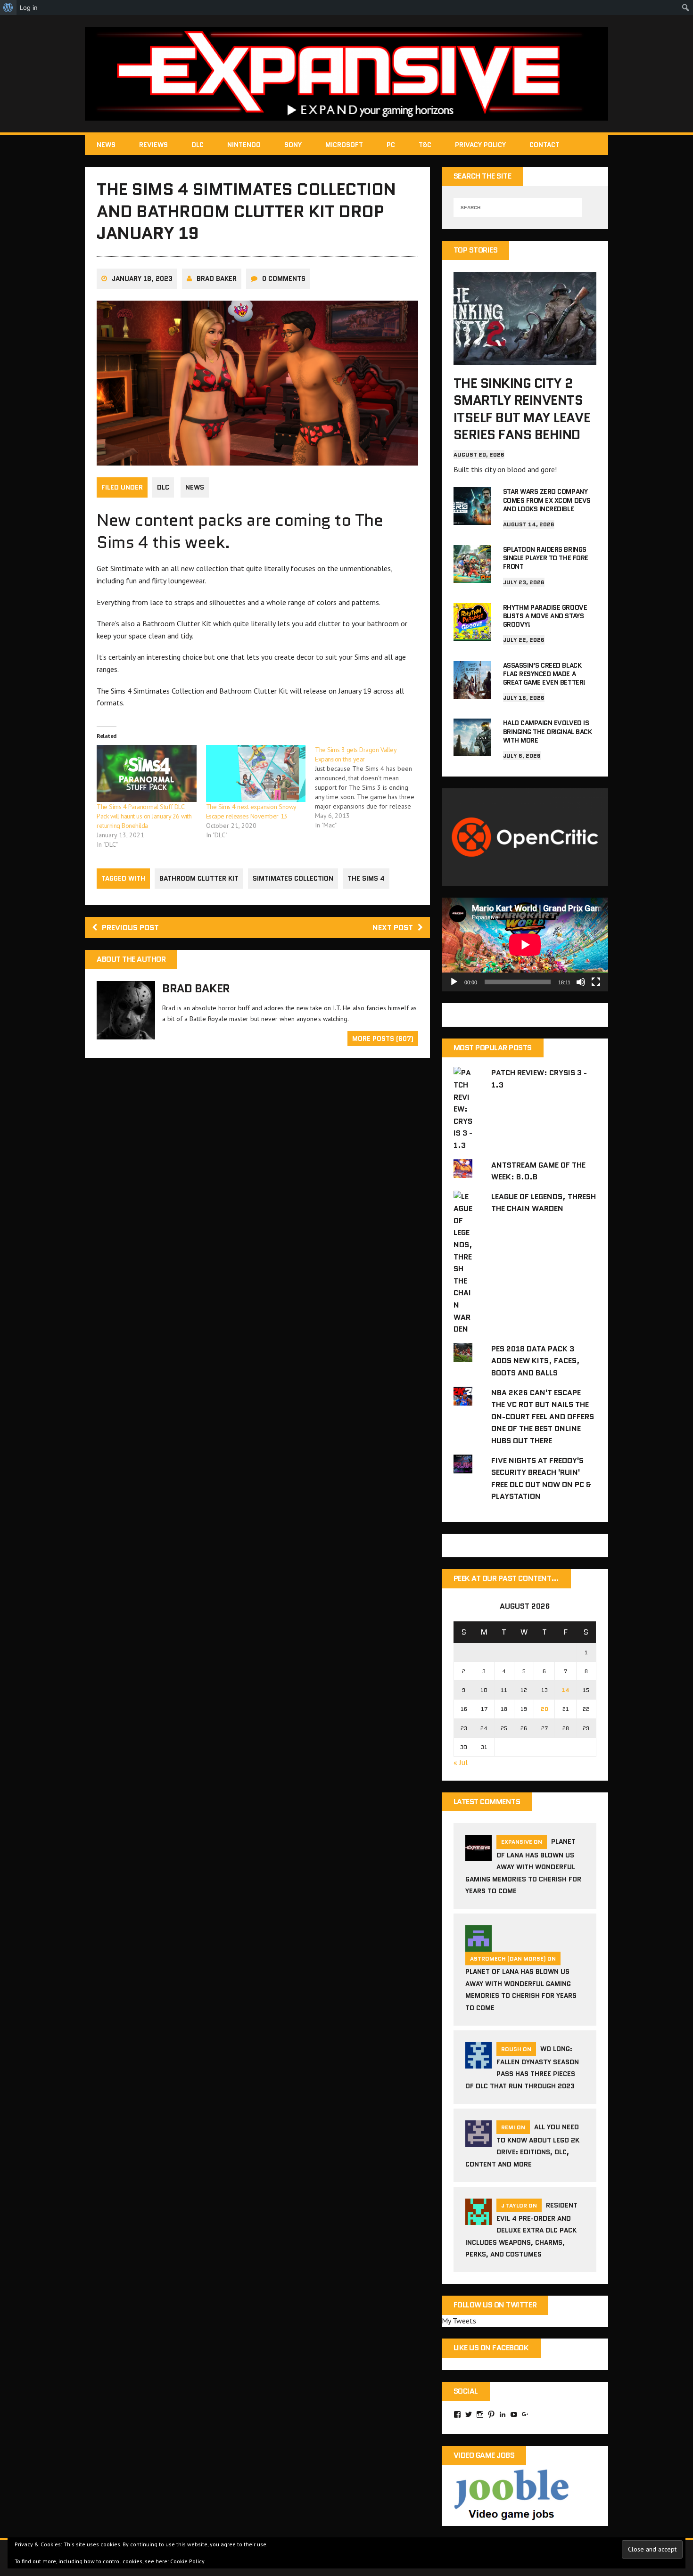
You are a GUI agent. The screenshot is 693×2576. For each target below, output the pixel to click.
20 (544, 1709)
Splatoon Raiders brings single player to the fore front (546, 558)
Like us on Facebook (491, 2348)
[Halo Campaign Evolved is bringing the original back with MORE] (472, 750)
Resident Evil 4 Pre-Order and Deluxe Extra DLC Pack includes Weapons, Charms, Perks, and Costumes (521, 2230)
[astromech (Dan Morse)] (478, 1946)
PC (391, 145)
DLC (198, 145)
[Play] (454, 982)
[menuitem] (8, 8)
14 (565, 1690)
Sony (293, 145)
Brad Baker (217, 278)
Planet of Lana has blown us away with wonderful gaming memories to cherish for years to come (523, 1866)
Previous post (130, 928)
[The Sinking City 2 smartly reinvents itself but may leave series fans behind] (525, 359)
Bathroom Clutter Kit (199, 878)
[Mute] (581, 982)
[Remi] (478, 2141)
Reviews (153, 145)
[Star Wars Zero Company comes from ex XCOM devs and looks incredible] (472, 519)
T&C (425, 145)
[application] (525, 945)
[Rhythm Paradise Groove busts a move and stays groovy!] (472, 634)
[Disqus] (257, 1200)
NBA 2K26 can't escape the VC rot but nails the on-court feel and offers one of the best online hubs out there (543, 1417)
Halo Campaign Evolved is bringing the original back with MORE (548, 731)
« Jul (461, 1762)
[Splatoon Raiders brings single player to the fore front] (472, 576)
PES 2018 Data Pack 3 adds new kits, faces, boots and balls (536, 1361)
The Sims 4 (366, 878)
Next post (393, 928)
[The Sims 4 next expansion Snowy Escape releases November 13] (256, 773)
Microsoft (344, 145)
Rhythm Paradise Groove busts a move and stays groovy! (545, 616)
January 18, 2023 (142, 278)
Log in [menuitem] (29, 8)
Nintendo (244, 145)
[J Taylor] (478, 2219)
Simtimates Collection (293, 878)
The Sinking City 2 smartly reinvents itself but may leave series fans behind (522, 409)
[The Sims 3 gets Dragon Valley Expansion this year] (370, 787)
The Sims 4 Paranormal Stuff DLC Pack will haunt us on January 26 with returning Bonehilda (144, 816)
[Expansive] (346, 74)
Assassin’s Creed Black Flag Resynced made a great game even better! (544, 674)
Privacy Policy (480, 145)
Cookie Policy (187, 2561)
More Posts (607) (383, 1039)
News (106, 145)
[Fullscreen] (596, 982)
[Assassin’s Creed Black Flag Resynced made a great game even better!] (472, 692)
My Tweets (459, 2321)
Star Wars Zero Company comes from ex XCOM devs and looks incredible (547, 500)
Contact (544, 145)
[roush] (478, 2062)
